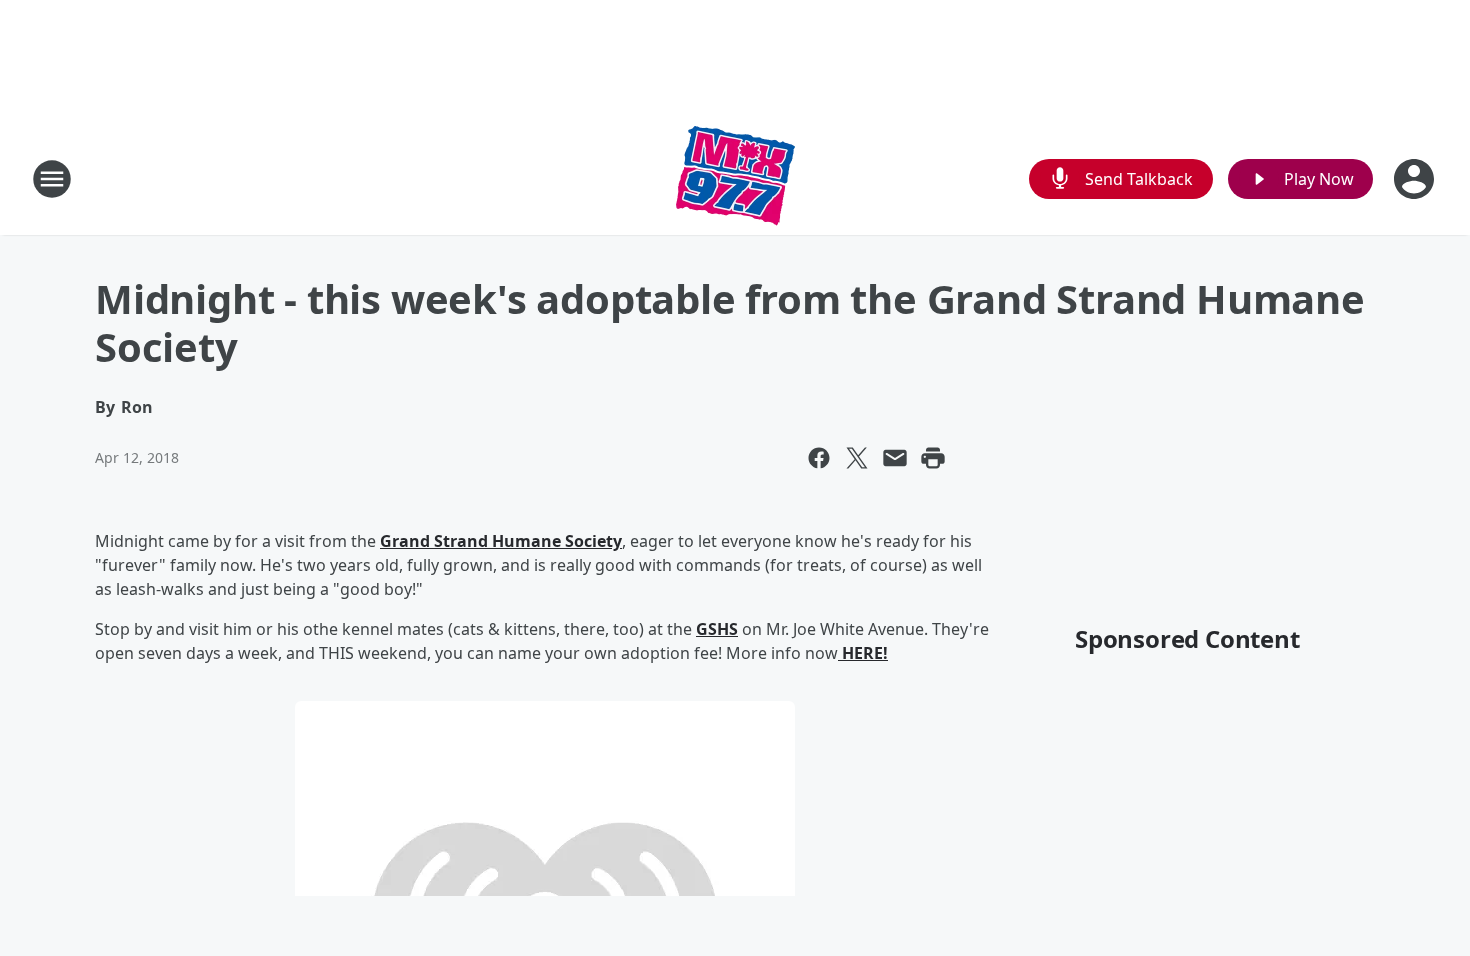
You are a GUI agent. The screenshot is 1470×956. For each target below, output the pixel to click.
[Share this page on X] (857, 458)
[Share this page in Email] (895, 458)
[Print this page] (933, 458)
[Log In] (1416, 179)
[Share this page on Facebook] (819, 458)
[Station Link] (735, 178)
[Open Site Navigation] (52, 179)
